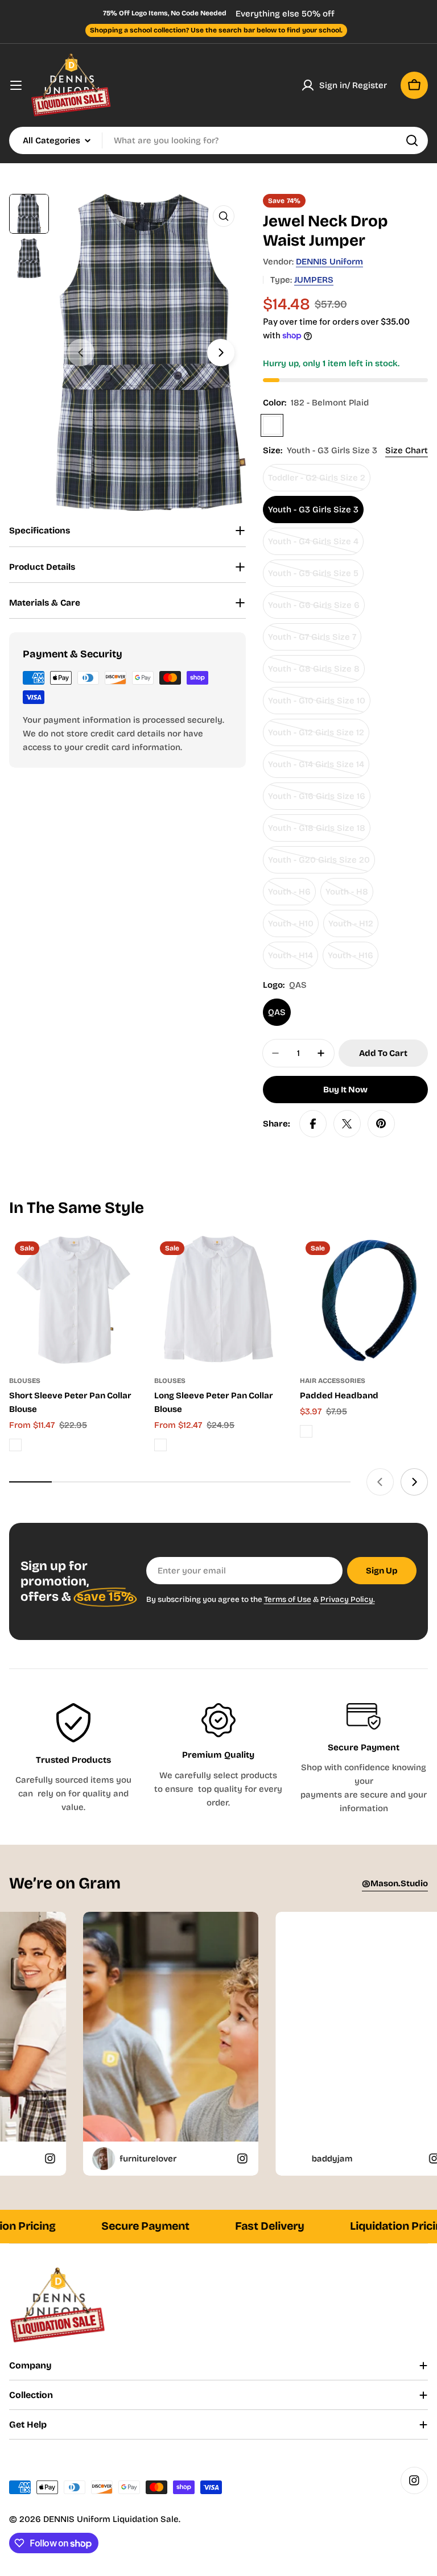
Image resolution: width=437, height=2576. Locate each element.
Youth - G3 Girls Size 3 (313, 510)
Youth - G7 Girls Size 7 (314, 641)
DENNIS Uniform (329, 262)
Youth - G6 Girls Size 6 (314, 609)
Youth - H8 (349, 896)
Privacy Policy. (348, 1599)
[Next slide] (221, 353)
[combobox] (218, 140)
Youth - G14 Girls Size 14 (316, 769)
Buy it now (345, 1090)
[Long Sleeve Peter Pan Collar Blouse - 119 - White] (160, 1445)
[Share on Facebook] (313, 1124)
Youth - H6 (292, 896)
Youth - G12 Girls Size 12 (316, 737)
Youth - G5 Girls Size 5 (314, 577)
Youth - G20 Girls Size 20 (319, 864)
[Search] (412, 140)
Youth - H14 (293, 960)
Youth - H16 (353, 960)
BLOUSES (25, 1381)
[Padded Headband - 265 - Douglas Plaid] (306, 1431)
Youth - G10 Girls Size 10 (317, 705)
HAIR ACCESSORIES (333, 1381)
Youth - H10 (293, 928)
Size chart (407, 450)
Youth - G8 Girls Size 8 (314, 673)
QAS (277, 1012)
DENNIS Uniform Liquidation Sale (111, 2519)
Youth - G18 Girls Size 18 (317, 832)
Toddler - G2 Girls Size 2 (317, 482)
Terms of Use (288, 1599)
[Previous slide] (81, 353)
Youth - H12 (353, 928)
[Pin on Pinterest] (381, 1124)
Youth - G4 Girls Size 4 (314, 546)
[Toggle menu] (16, 85)
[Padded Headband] (364, 1300)
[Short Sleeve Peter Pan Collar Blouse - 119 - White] (15, 1445)
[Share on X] (347, 1124)
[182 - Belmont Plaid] (272, 425)
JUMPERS (314, 280)
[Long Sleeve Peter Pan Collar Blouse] (218, 1300)
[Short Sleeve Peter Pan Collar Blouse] (73, 1300)
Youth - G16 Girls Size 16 (317, 800)
